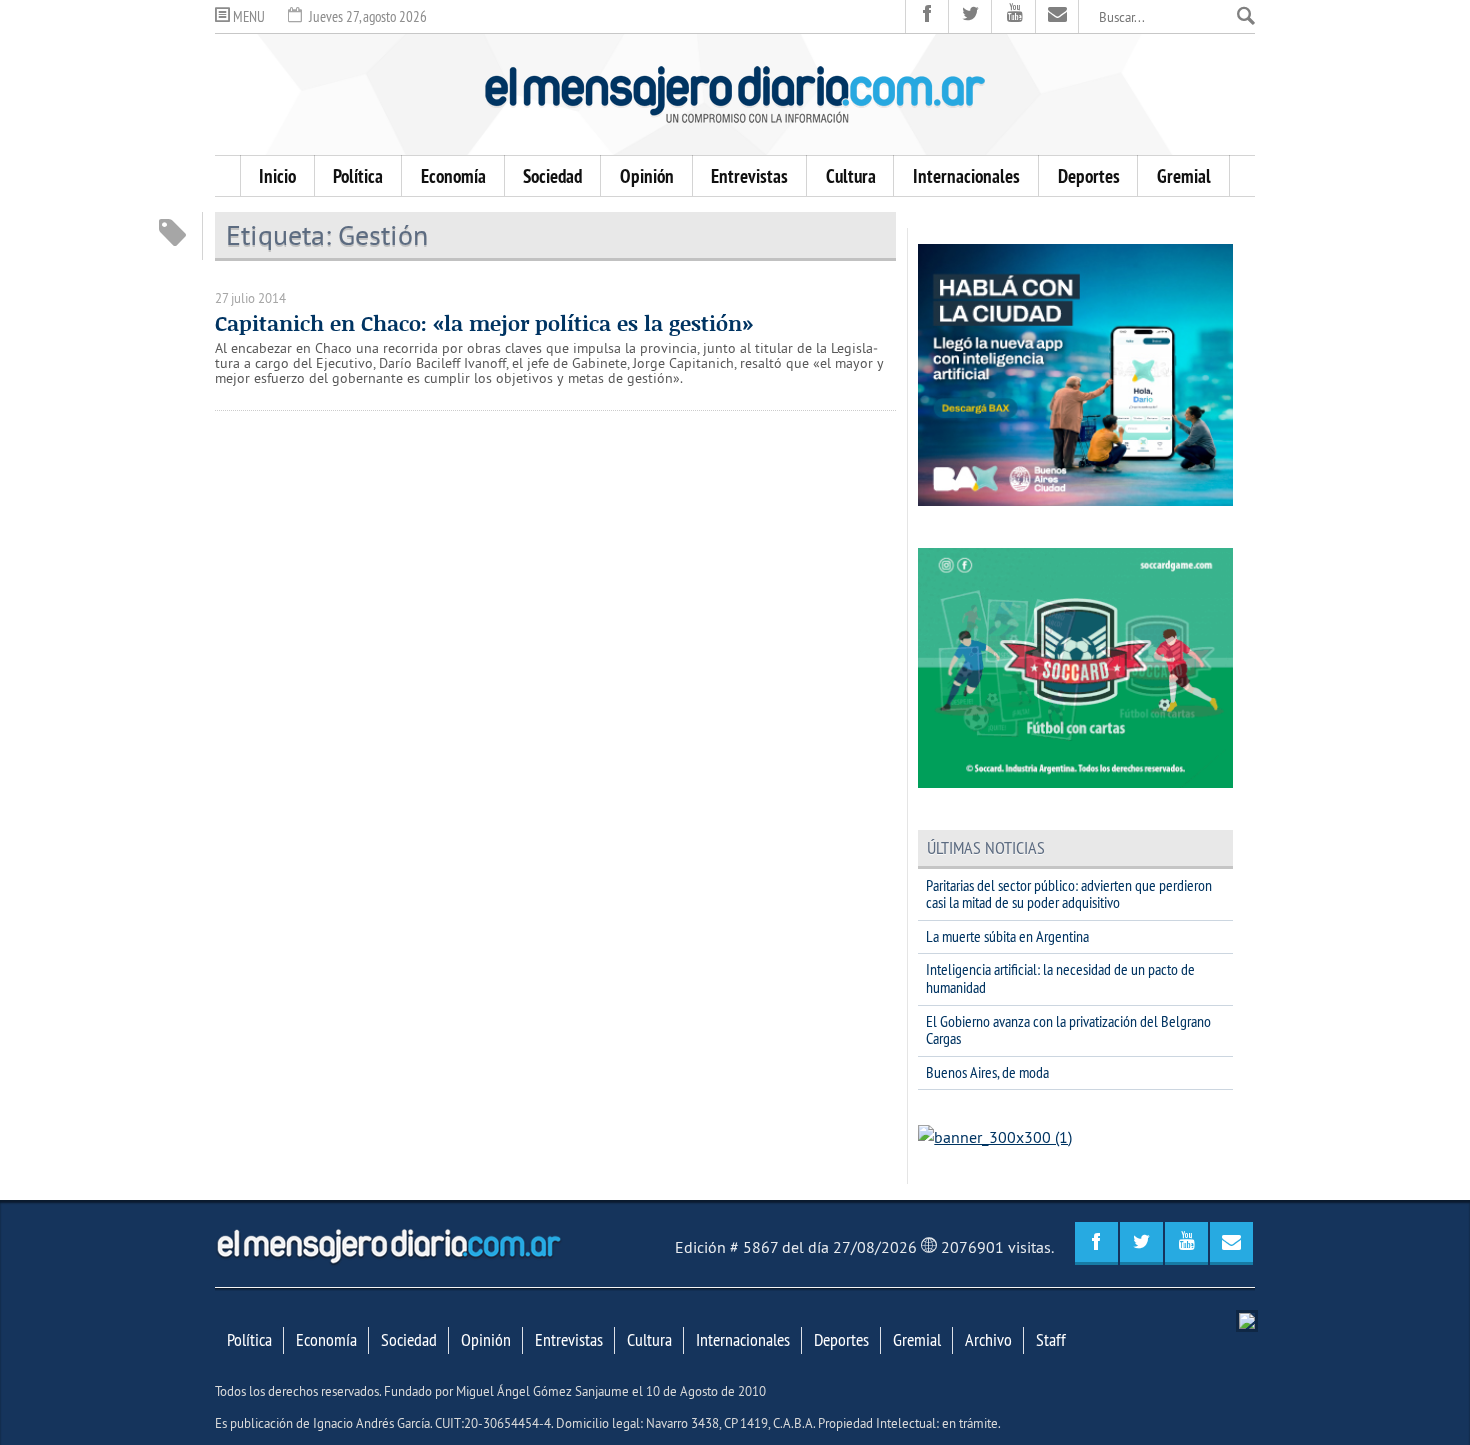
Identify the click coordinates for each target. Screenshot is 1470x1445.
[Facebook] (927, 16)
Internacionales (966, 176)
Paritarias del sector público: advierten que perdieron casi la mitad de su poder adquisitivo (1069, 894)
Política (358, 176)
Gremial (1184, 176)
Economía (453, 176)
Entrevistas (749, 176)
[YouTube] (1013, 16)
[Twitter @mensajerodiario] (970, 16)
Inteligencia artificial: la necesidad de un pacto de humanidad (1060, 978)
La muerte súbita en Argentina (1007, 936)
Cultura (851, 176)
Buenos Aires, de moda (987, 1072)
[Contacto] (1057, 16)
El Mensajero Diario (735, 94)
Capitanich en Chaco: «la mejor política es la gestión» (484, 323)
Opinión (647, 176)
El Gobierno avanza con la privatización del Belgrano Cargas (1068, 1030)
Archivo (988, 1340)
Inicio (277, 176)
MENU (247, 16)
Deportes (1089, 176)
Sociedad (552, 176)
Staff (1051, 1340)
